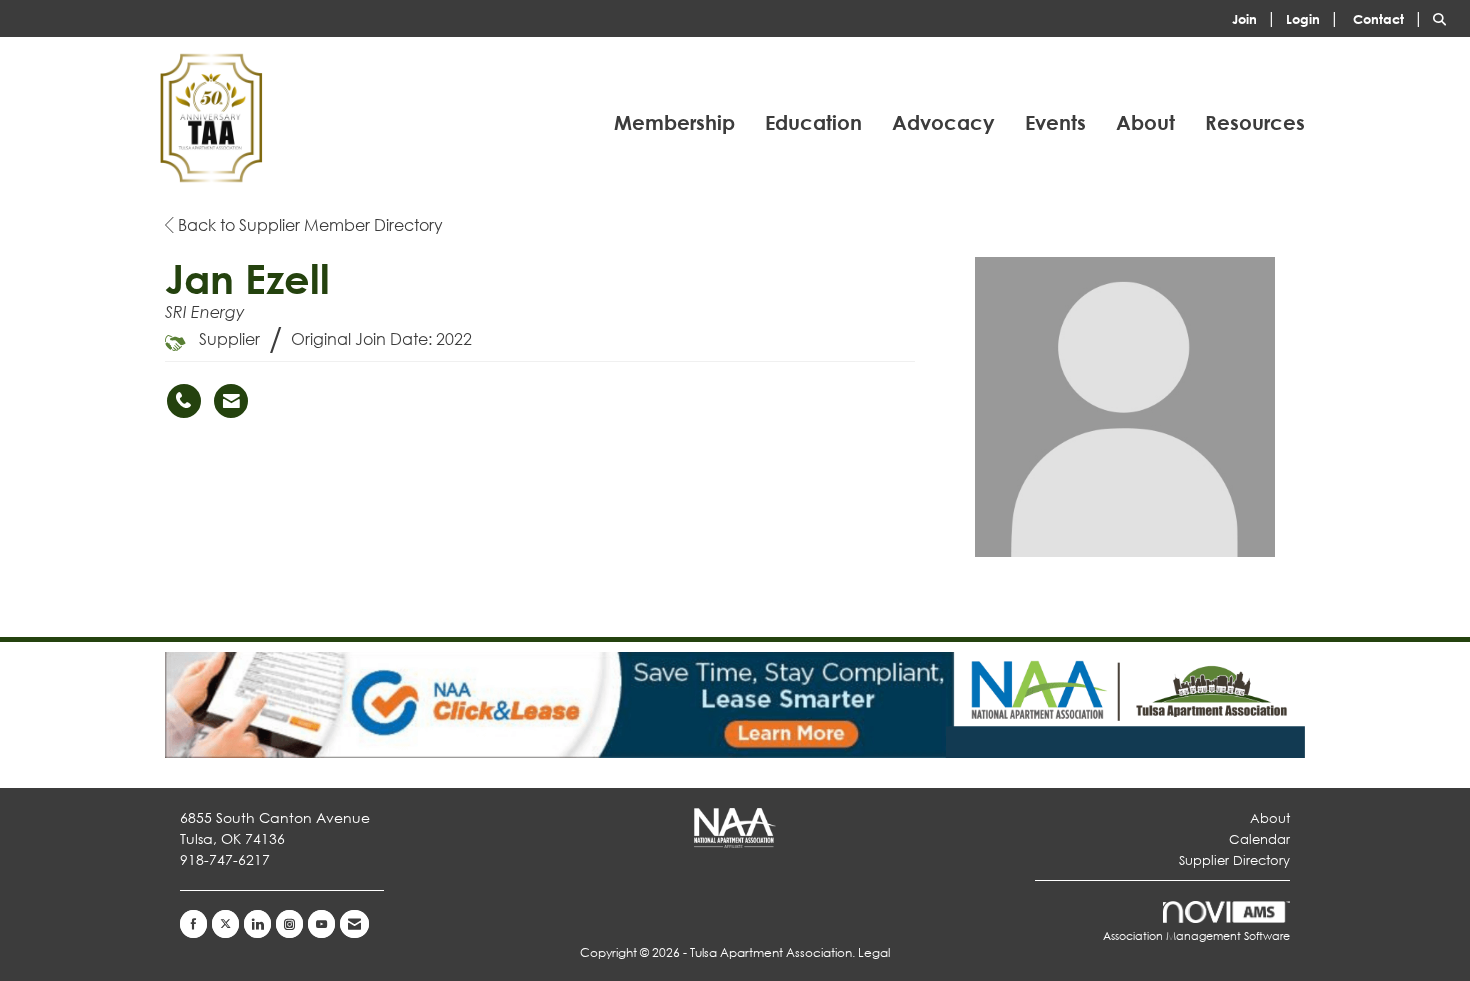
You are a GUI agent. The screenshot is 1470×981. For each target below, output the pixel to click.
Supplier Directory (1234, 860)
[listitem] (1257, 17)
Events (1055, 122)
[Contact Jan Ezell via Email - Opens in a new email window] (231, 401)
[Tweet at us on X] (225, 924)
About (1145, 122)
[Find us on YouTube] (321, 924)
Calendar (1259, 839)
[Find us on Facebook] (193, 924)
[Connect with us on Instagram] (289, 924)
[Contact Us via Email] (354, 924)
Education (813, 122)
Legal (874, 952)
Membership (674, 122)
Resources (1255, 122)
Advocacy (943, 122)
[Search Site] (1444, 17)
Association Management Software (1196, 936)
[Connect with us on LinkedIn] (257, 924)
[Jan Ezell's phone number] (184, 401)
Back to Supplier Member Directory (308, 224)
